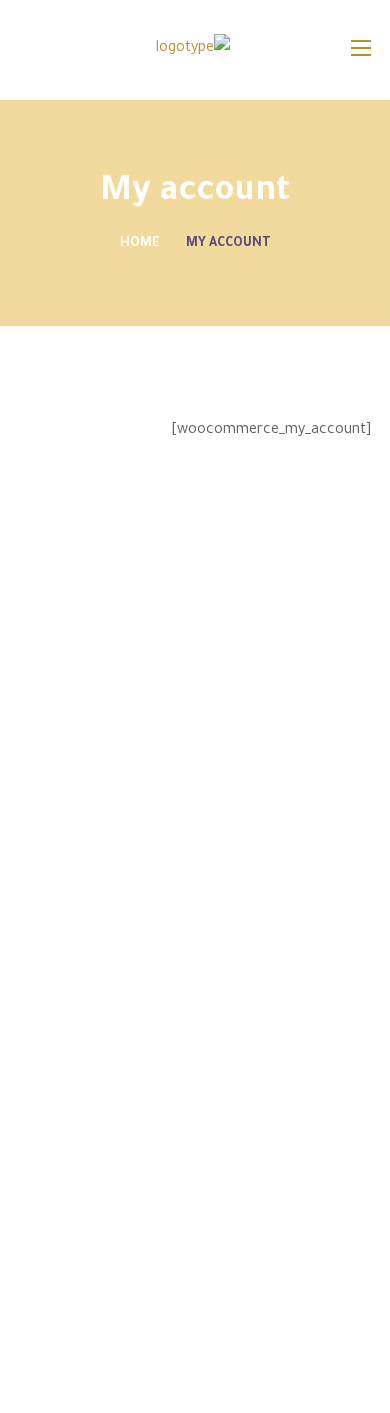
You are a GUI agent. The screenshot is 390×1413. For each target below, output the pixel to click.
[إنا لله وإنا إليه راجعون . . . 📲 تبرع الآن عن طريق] (236, 1326)
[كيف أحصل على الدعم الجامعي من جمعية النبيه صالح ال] (236, 1378)
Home (140, 244)
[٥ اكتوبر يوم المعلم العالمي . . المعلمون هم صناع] (102, 1326)
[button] (28, 50)
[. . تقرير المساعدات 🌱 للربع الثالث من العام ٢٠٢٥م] (369, 1326)
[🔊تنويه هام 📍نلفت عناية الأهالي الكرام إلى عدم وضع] (369, 1378)
